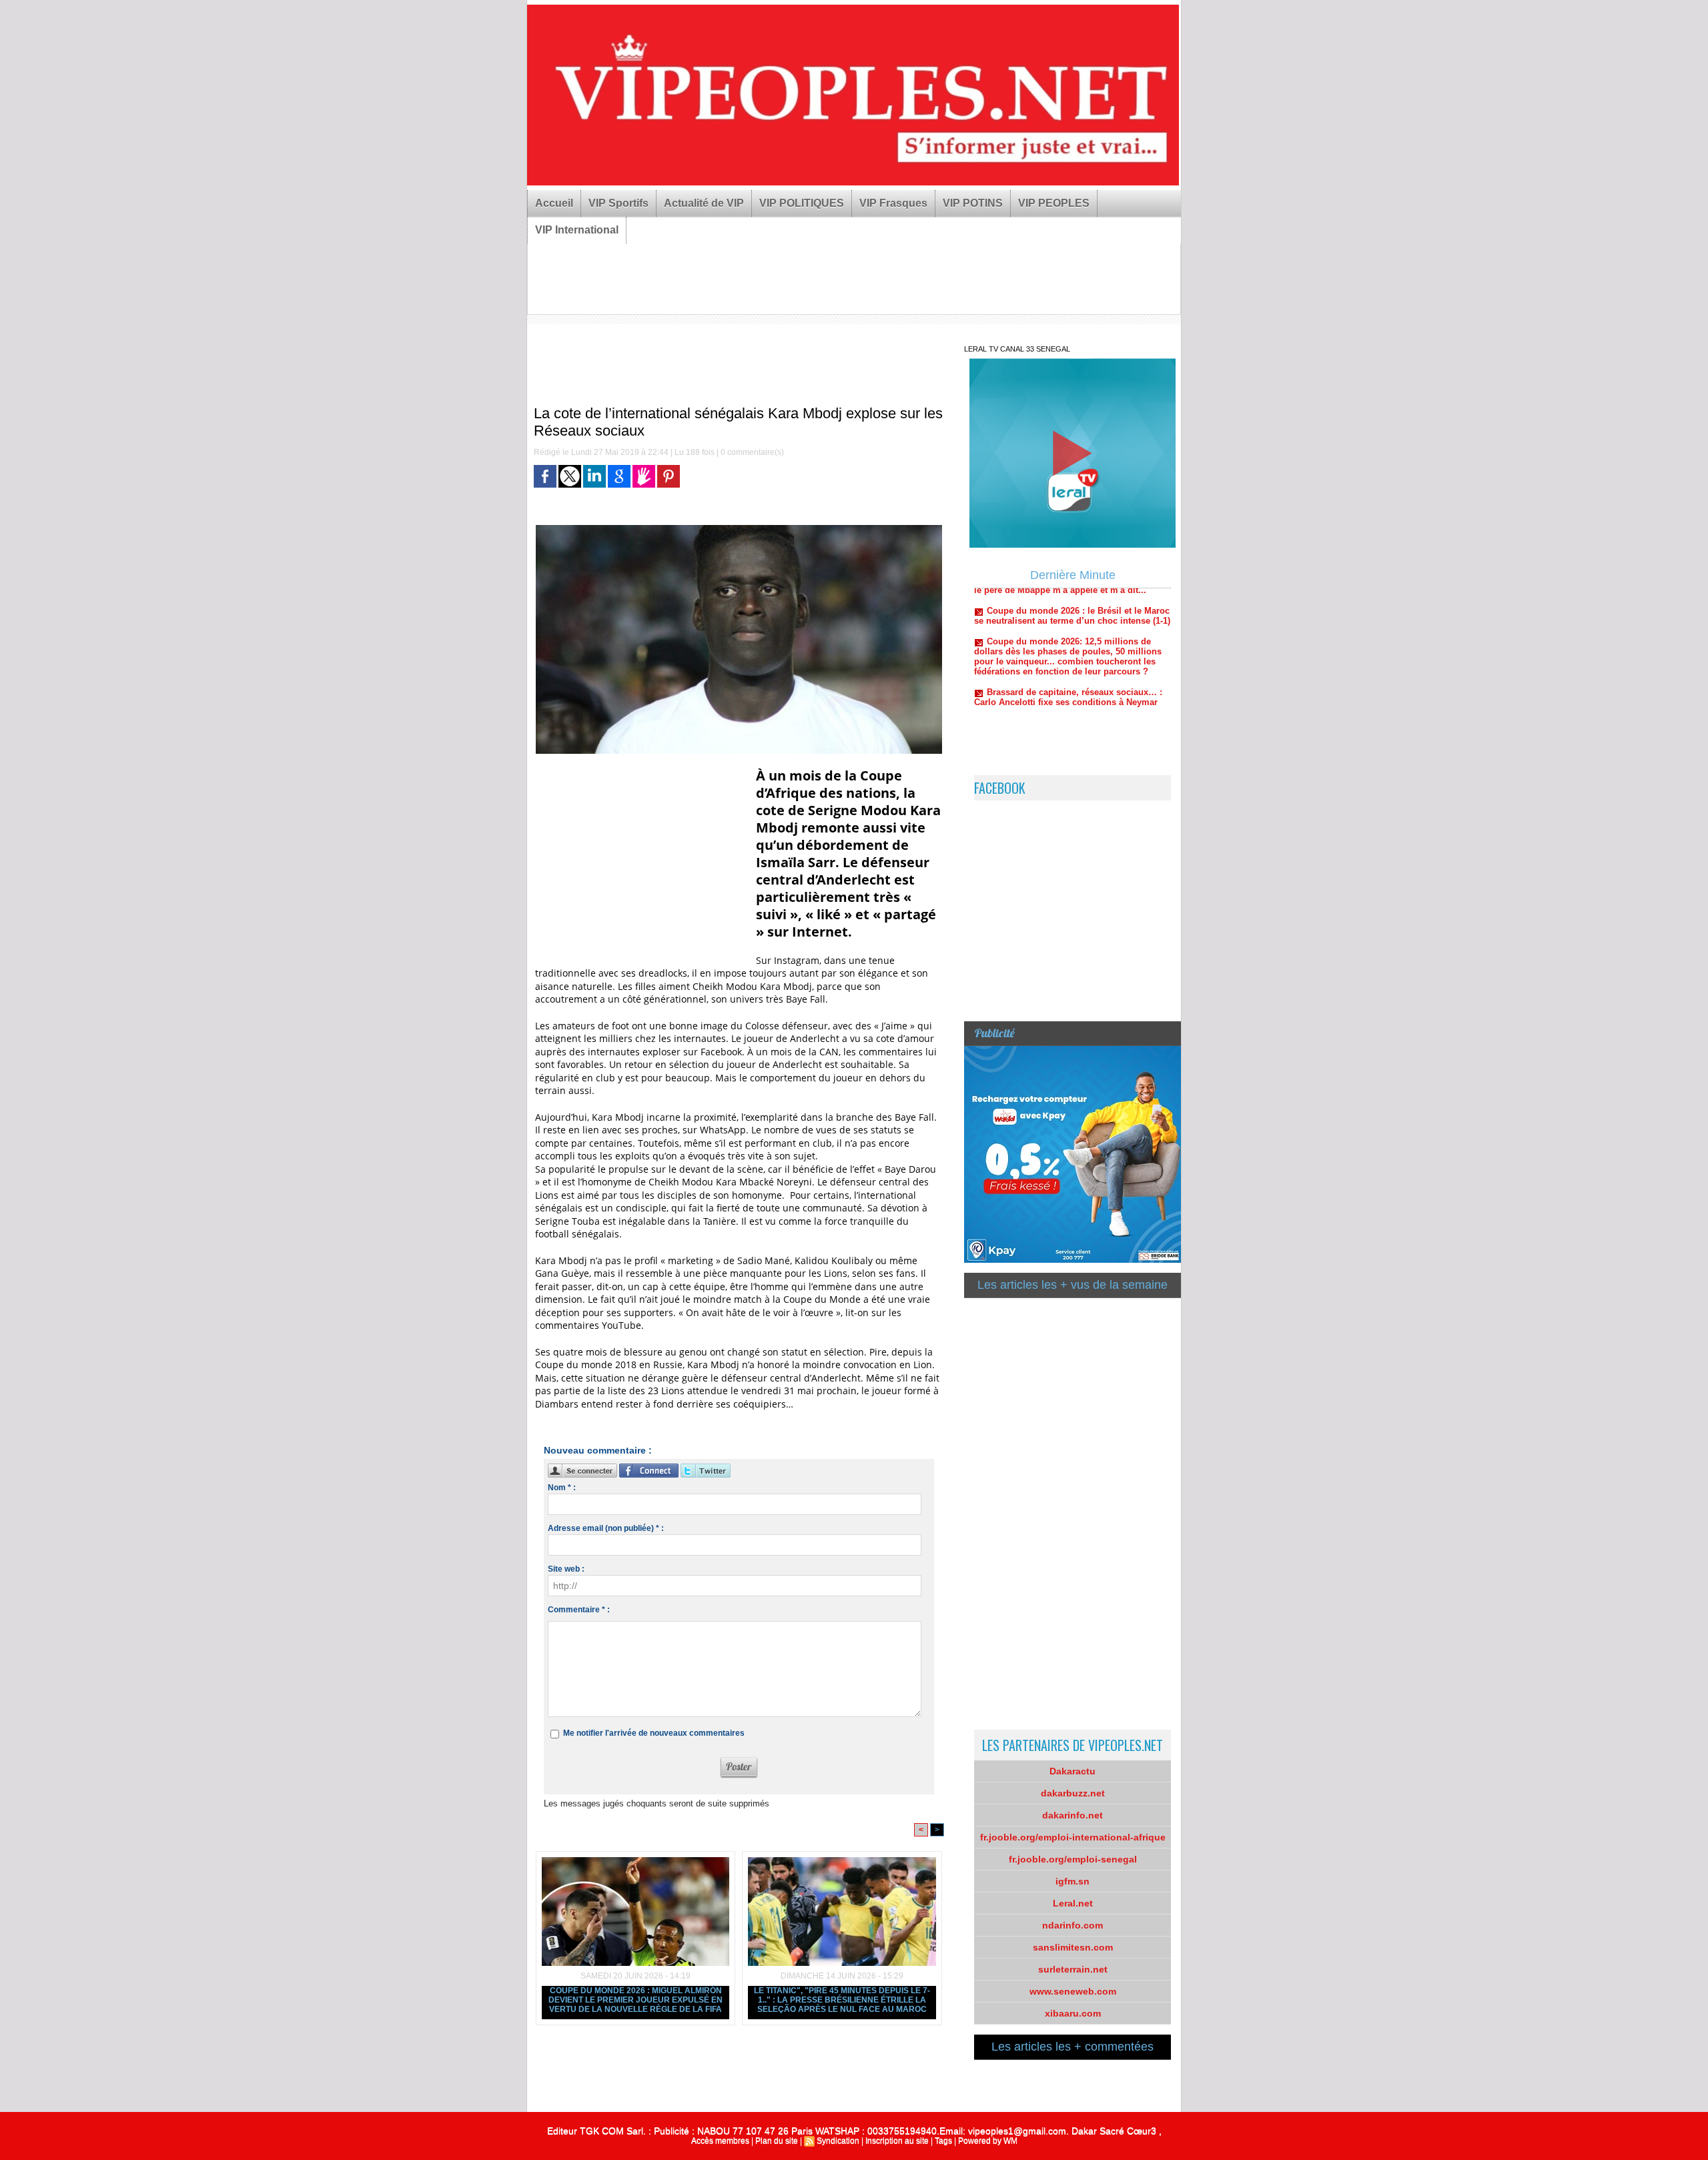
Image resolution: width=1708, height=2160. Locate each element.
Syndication (838, 2141)
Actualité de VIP (704, 203)
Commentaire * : (579, 1610)
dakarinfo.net (1073, 1815)
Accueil (554, 203)
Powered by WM (988, 2141)
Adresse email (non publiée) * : (606, 1528)
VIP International (577, 230)
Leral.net (1073, 1903)
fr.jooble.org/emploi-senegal (1073, 1859)
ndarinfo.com (1073, 1925)
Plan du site (777, 2141)
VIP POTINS (973, 203)
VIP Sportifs (618, 203)
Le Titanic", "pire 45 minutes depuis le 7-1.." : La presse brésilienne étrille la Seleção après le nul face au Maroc (842, 2000)
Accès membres (720, 2141)
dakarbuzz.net (1073, 1793)
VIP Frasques (893, 203)
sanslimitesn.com (1073, 1947)
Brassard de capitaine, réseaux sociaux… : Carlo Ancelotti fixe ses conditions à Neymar (1068, 650)
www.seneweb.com (1073, 1991)
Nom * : (562, 1488)
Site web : (566, 1569)
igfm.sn (1073, 1881)
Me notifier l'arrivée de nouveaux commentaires (654, 1733)
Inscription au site (897, 2141)
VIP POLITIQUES (802, 203)
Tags (943, 2141)
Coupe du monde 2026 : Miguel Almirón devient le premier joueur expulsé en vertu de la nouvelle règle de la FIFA (635, 2000)
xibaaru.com (1073, 2013)
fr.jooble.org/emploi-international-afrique (1073, 1837)
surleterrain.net (1073, 1969)
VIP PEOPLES (1054, 203)
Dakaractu (1073, 1771)
